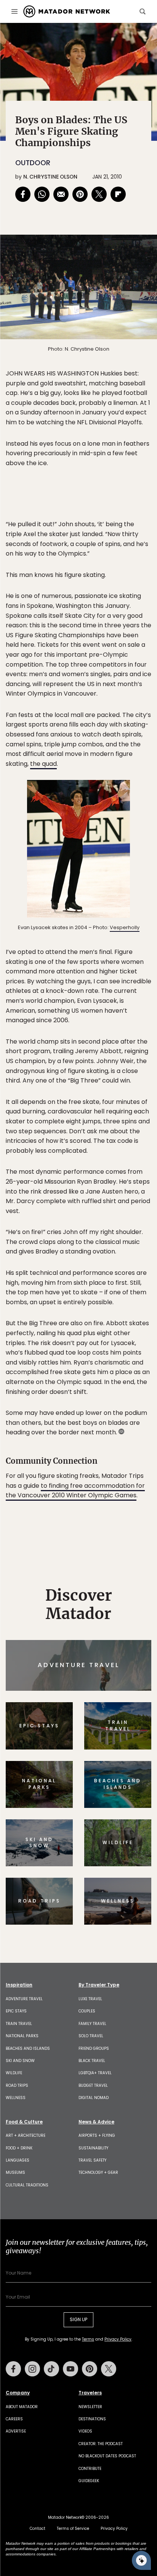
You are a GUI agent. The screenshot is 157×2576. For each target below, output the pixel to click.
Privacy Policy (124, 1340)
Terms (89, 1340)
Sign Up (128, 1320)
